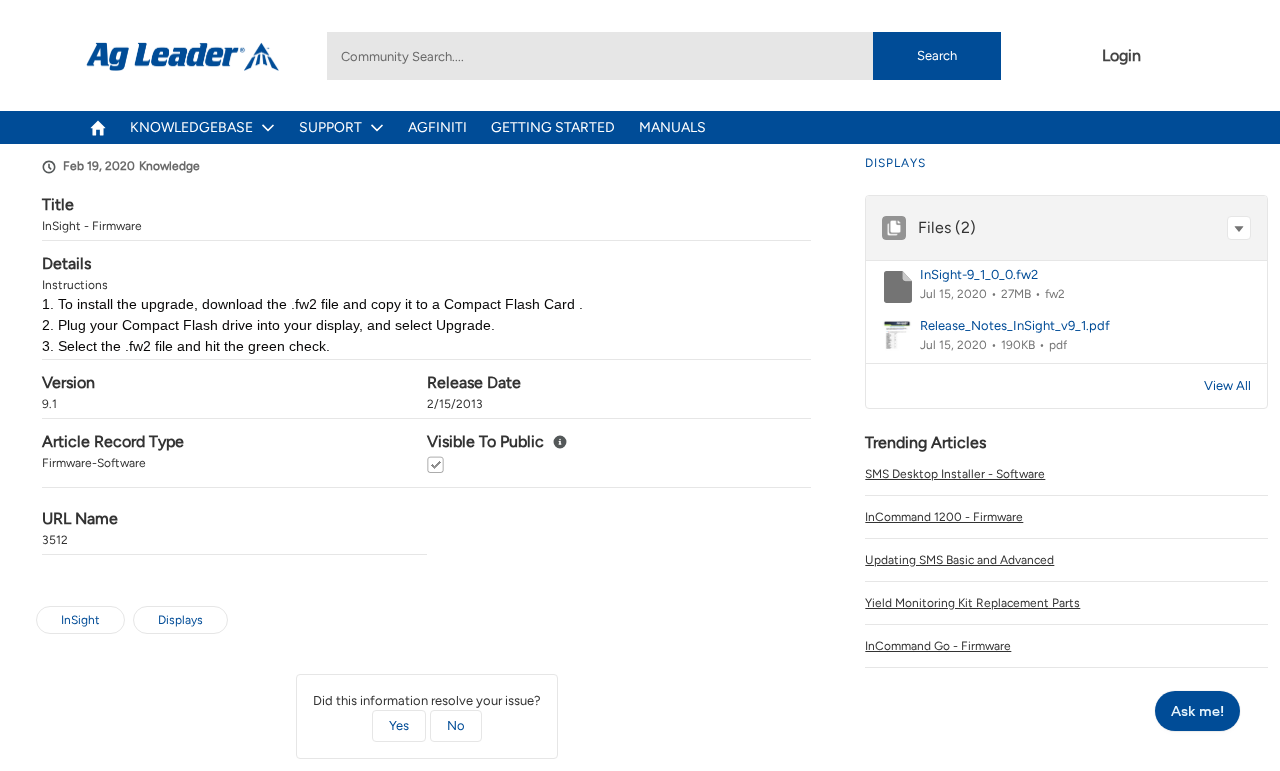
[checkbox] (435, 464)
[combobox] (664, 56)
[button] (1239, 228)
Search (937, 55)
